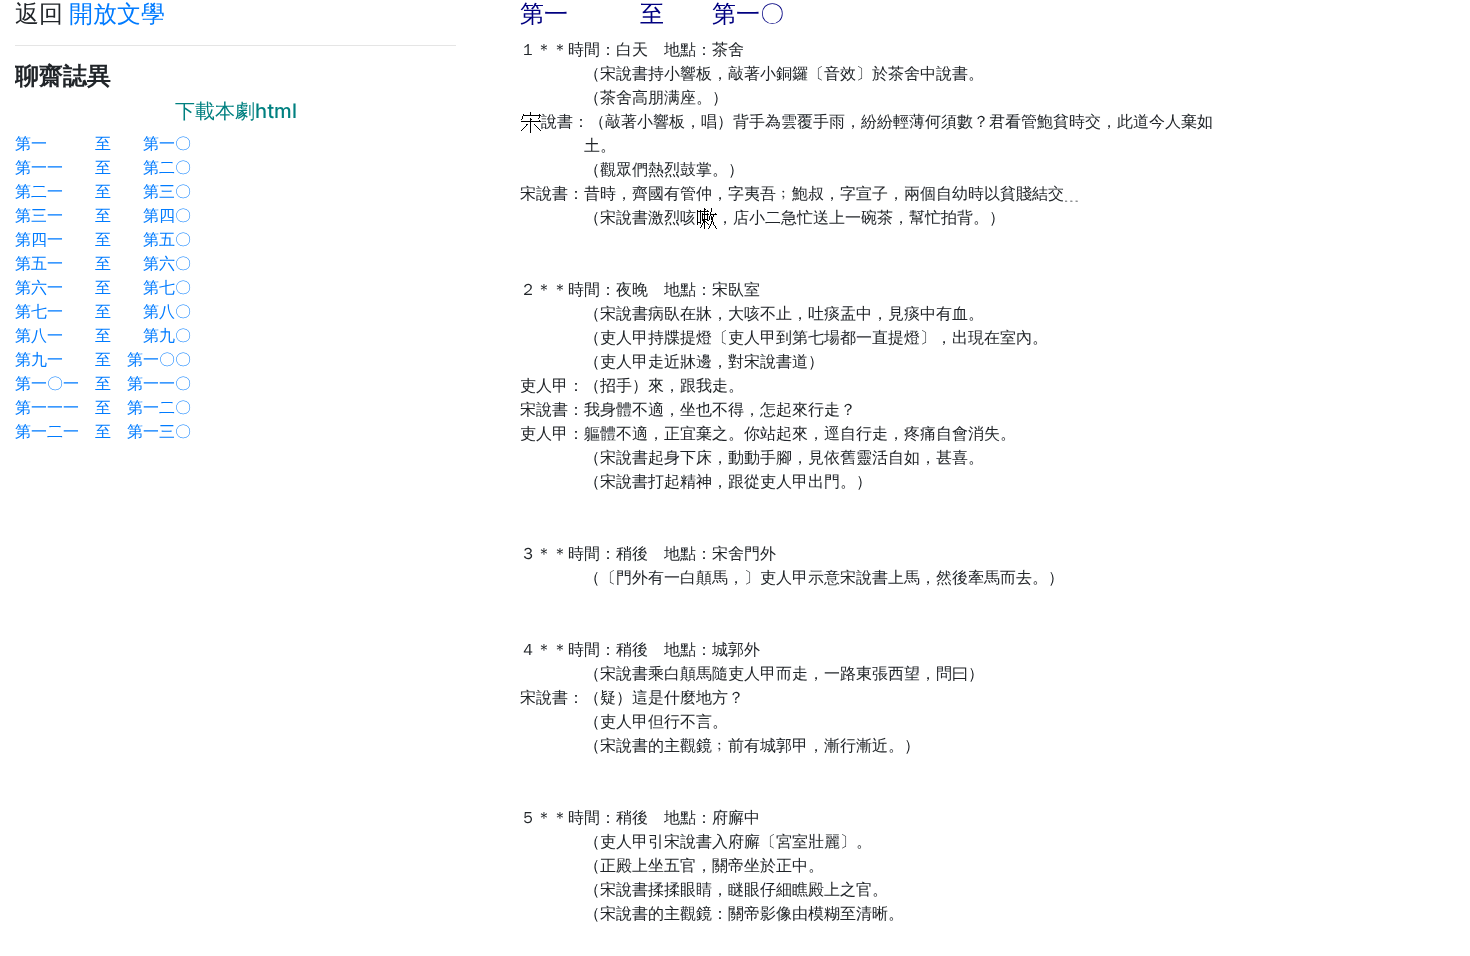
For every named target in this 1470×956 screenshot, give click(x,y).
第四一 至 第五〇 (103, 239)
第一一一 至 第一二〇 (103, 407)
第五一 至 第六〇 (103, 263)
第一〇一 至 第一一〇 (103, 383)
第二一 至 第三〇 (103, 191)
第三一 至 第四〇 (103, 215)
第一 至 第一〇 (103, 143)
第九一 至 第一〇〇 (103, 359)
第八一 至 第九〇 (103, 335)
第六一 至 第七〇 (103, 287)
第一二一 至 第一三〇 (103, 431)
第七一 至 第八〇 (103, 311)
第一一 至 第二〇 (103, 167)
